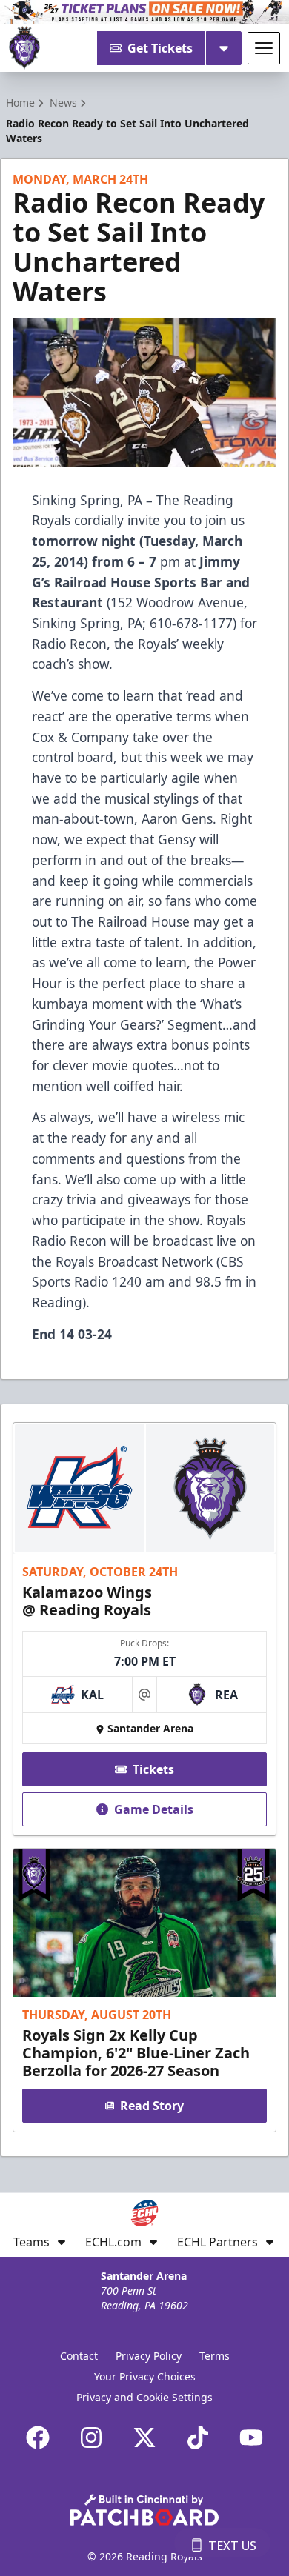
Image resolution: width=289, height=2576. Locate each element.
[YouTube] (251, 2437)
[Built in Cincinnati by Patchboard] (144, 2510)
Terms (215, 2356)
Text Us (232, 2546)
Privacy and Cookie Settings (144, 2397)
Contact (79, 2356)
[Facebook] (38, 2437)
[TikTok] (198, 2437)
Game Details (154, 1809)
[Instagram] (91, 2437)
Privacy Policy (149, 2356)
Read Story (152, 2106)
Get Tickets (160, 48)
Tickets (153, 1769)
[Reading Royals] (24, 48)
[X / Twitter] (144, 2437)
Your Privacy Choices (145, 2376)
